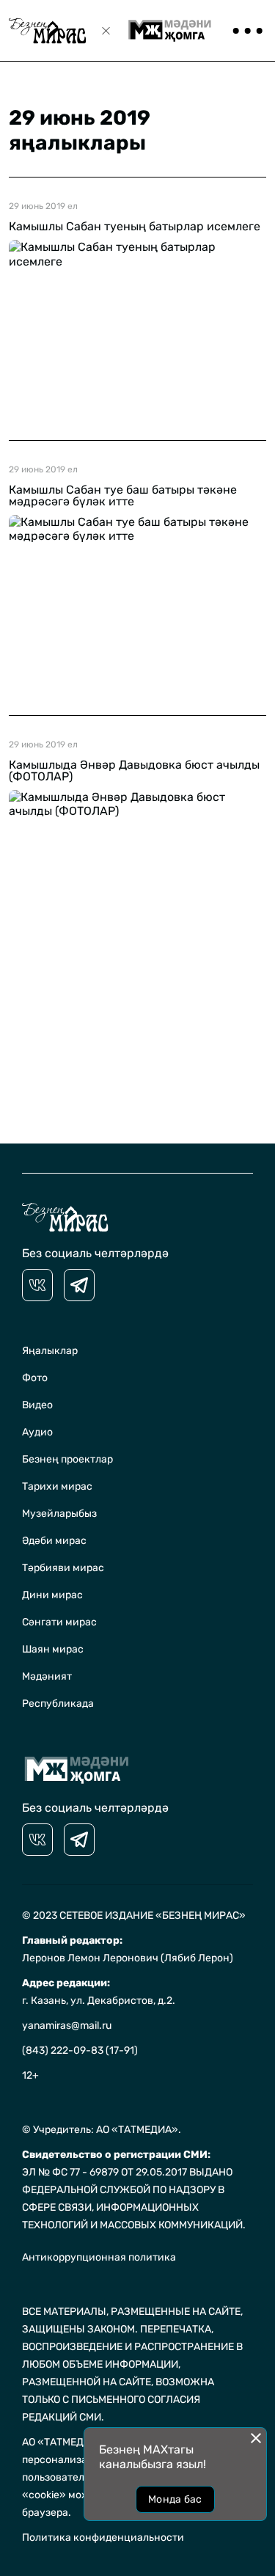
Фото (35, 1378)
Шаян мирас (53, 1649)
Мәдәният (47, 1676)
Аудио (37, 1432)
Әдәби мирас (54, 1541)
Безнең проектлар (67, 1459)
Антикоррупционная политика (99, 2257)
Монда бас (175, 2499)
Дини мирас (52, 1595)
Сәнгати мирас (59, 1622)
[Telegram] (79, 1285)
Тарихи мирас (57, 1486)
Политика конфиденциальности (103, 2537)
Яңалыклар (50, 1351)
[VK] (37, 1285)
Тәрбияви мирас (63, 1568)
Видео (37, 1405)
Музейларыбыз (59, 1514)
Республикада (58, 1704)
